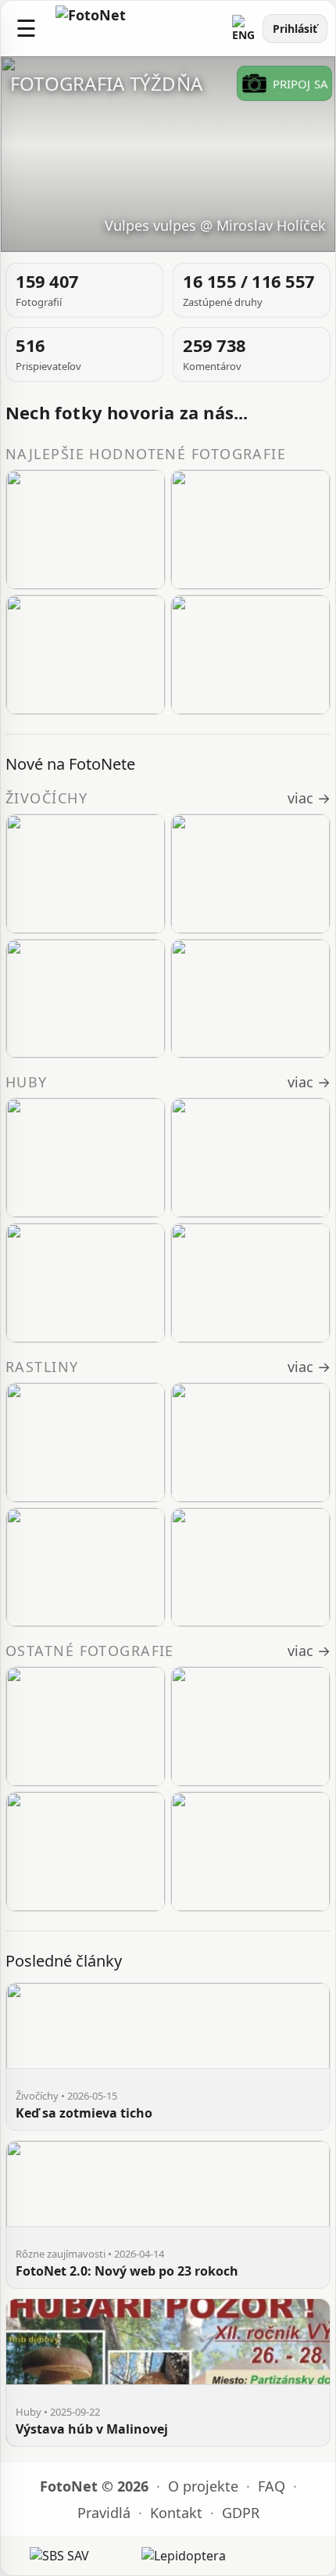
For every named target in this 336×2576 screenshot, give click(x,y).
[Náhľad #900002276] (250, 655)
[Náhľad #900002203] (86, 1852)
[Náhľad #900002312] (250, 1442)
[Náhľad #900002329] (86, 1158)
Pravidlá (104, 2513)
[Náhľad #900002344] (86, 999)
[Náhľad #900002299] (86, 655)
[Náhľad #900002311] (86, 1568)
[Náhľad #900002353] (86, 874)
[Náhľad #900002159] (250, 1852)
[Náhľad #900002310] (250, 1568)
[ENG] (244, 29)
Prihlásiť (295, 29)
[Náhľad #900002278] (86, 1726)
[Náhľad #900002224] (86, 1283)
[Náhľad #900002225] (250, 1726)
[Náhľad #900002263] (250, 530)
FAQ (272, 2486)
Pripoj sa (300, 84)
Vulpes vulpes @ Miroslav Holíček (215, 225)
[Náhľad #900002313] (86, 1442)
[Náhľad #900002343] (250, 999)
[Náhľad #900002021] (250, 1283)
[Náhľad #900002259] (250, 1158)
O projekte (203, 2486)
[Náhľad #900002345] (250, 874)
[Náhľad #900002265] (86, 530)
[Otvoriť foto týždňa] (168, 154)
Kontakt (176, 2513)
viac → (309, 798)
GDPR (241, 2513)
